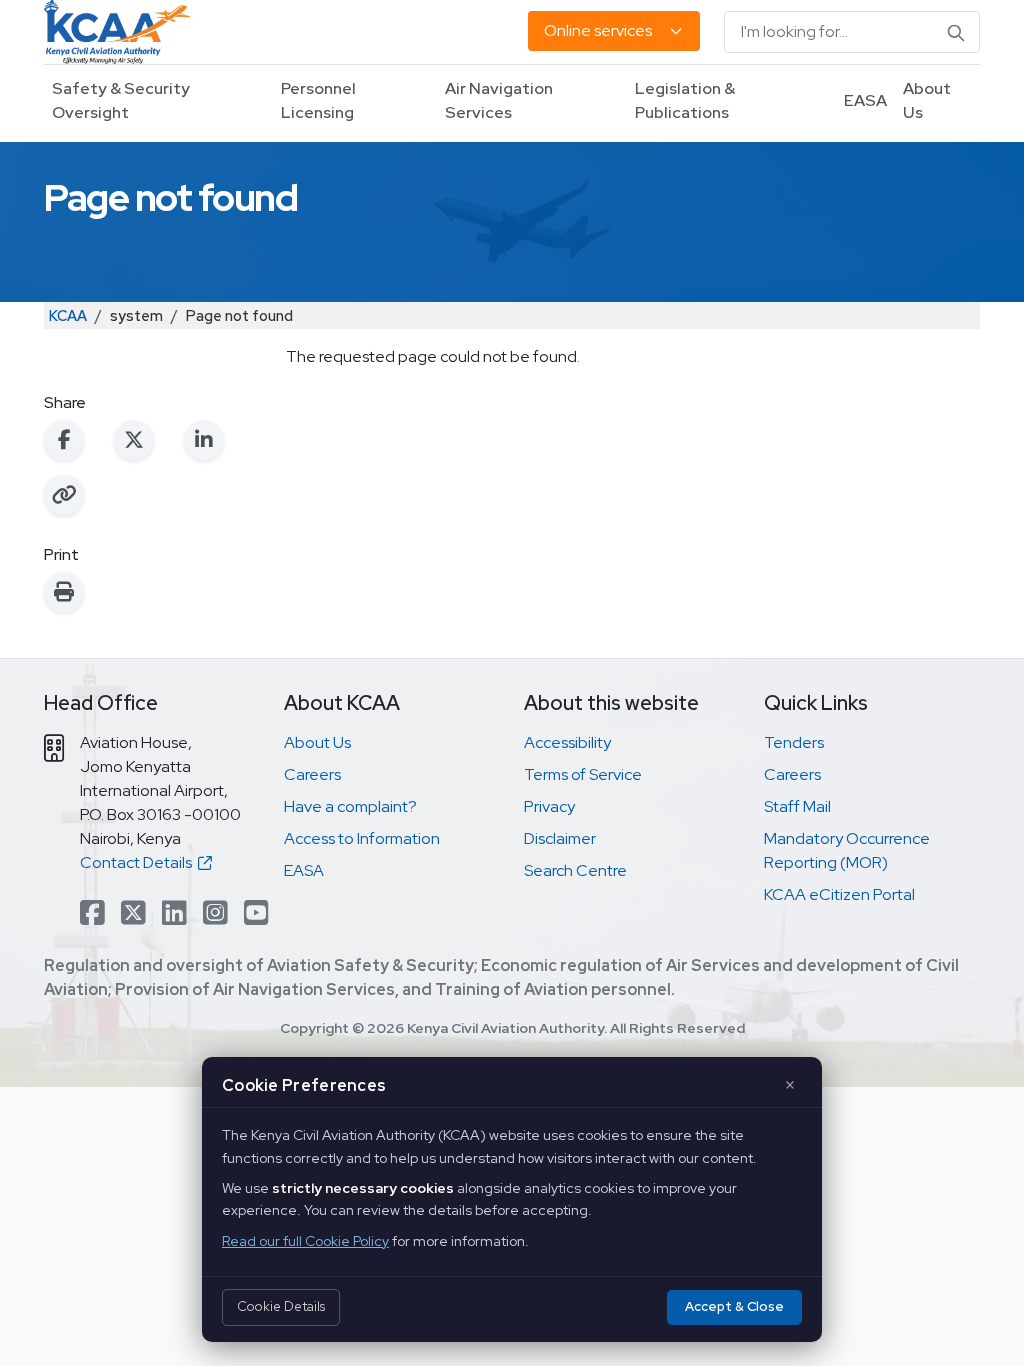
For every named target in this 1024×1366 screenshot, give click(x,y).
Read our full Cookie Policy (305, 1241)
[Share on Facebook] (64, 440)
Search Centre (575, 870)
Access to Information (362, 838)
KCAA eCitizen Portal (839, 894)
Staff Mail (797, 806)
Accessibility (567, 742)
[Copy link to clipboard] (64, 495)
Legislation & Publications (685, 100)
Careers (312, 774)
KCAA (68, 315)
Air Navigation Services (499, 100)
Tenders (794, 742)
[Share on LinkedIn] (204, 440)
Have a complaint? (350, 806)
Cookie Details (281, 1306)
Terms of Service (583, 774)
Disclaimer (560, 838)
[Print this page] (64, 592)
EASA (865, 100)
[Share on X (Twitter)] (134, 440)
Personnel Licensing (318, 100)
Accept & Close (734, 1306)
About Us (927, 100)
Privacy (549, 806)
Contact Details (139, 862)
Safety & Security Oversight (121, 100)
